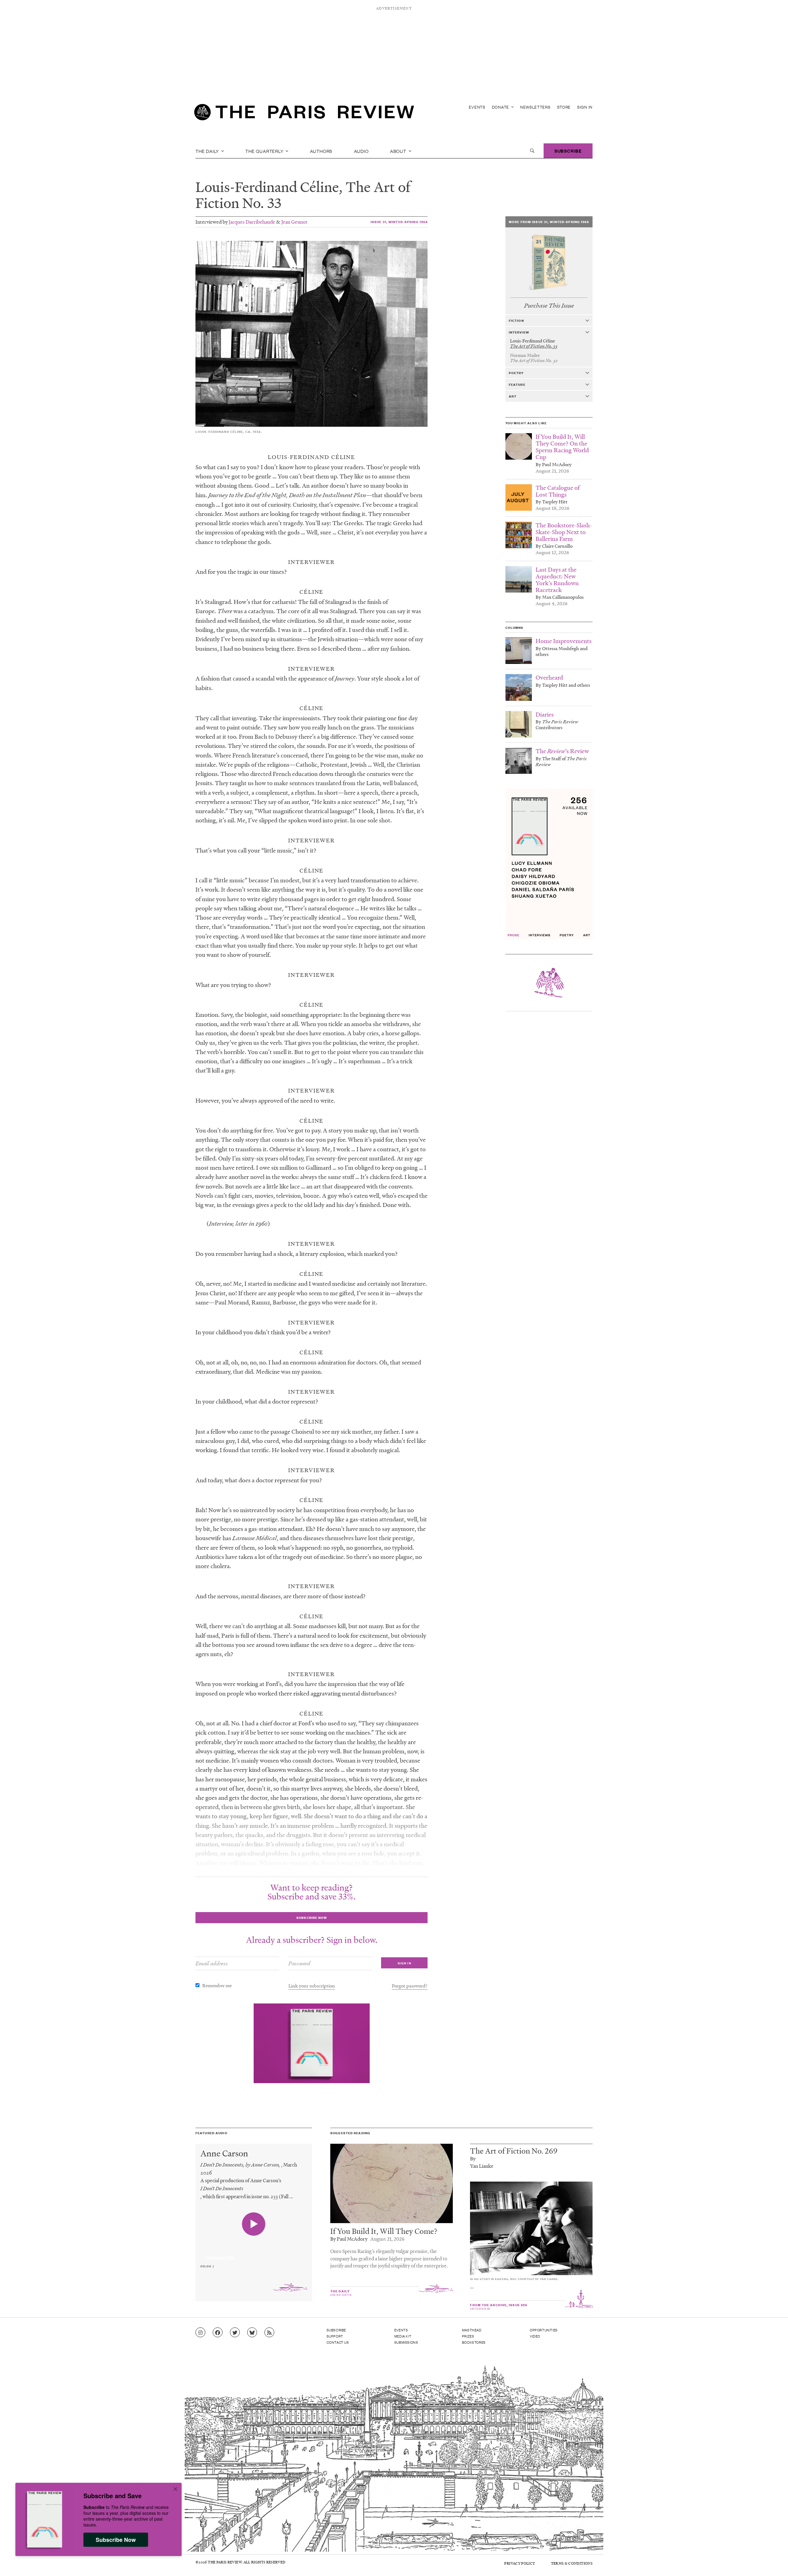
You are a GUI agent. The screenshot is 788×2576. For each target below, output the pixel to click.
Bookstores (474, 2342)
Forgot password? (410, 1986)
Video (535, 2336)
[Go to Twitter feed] (235, 2333)
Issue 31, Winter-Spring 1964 (399, 222)
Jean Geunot (294, 222)
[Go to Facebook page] (218, 2333)
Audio (361, 151)
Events (477, 107)
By (473, 2158)
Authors (321, 151)
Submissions (406, 2342)
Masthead (472, 2330)
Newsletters (535, 107)
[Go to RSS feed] (269, 2333)
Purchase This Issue (549, 306)
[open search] (532, 151)
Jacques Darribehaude (252, 222)
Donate (501, 107)
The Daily (208, 151)
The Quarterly (265, 151)
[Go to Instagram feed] (200, 2333)
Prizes (468, 2336)
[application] (254, 2254)
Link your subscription (312, 1986)
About (399, 151)
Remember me (217, 1985)
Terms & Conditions (572, 2563)
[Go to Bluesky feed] (252, 2333)
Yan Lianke (482, 2166)
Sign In (585, 107)
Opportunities (544, 2330)
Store (564, 107)
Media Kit (403, 2336)
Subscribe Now (116, 2540)
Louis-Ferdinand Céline (267, 187)
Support (335, 2336)
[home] (304, 114)
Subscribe (568, 151)
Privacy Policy (520, 2563)
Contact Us (338, 2342)
